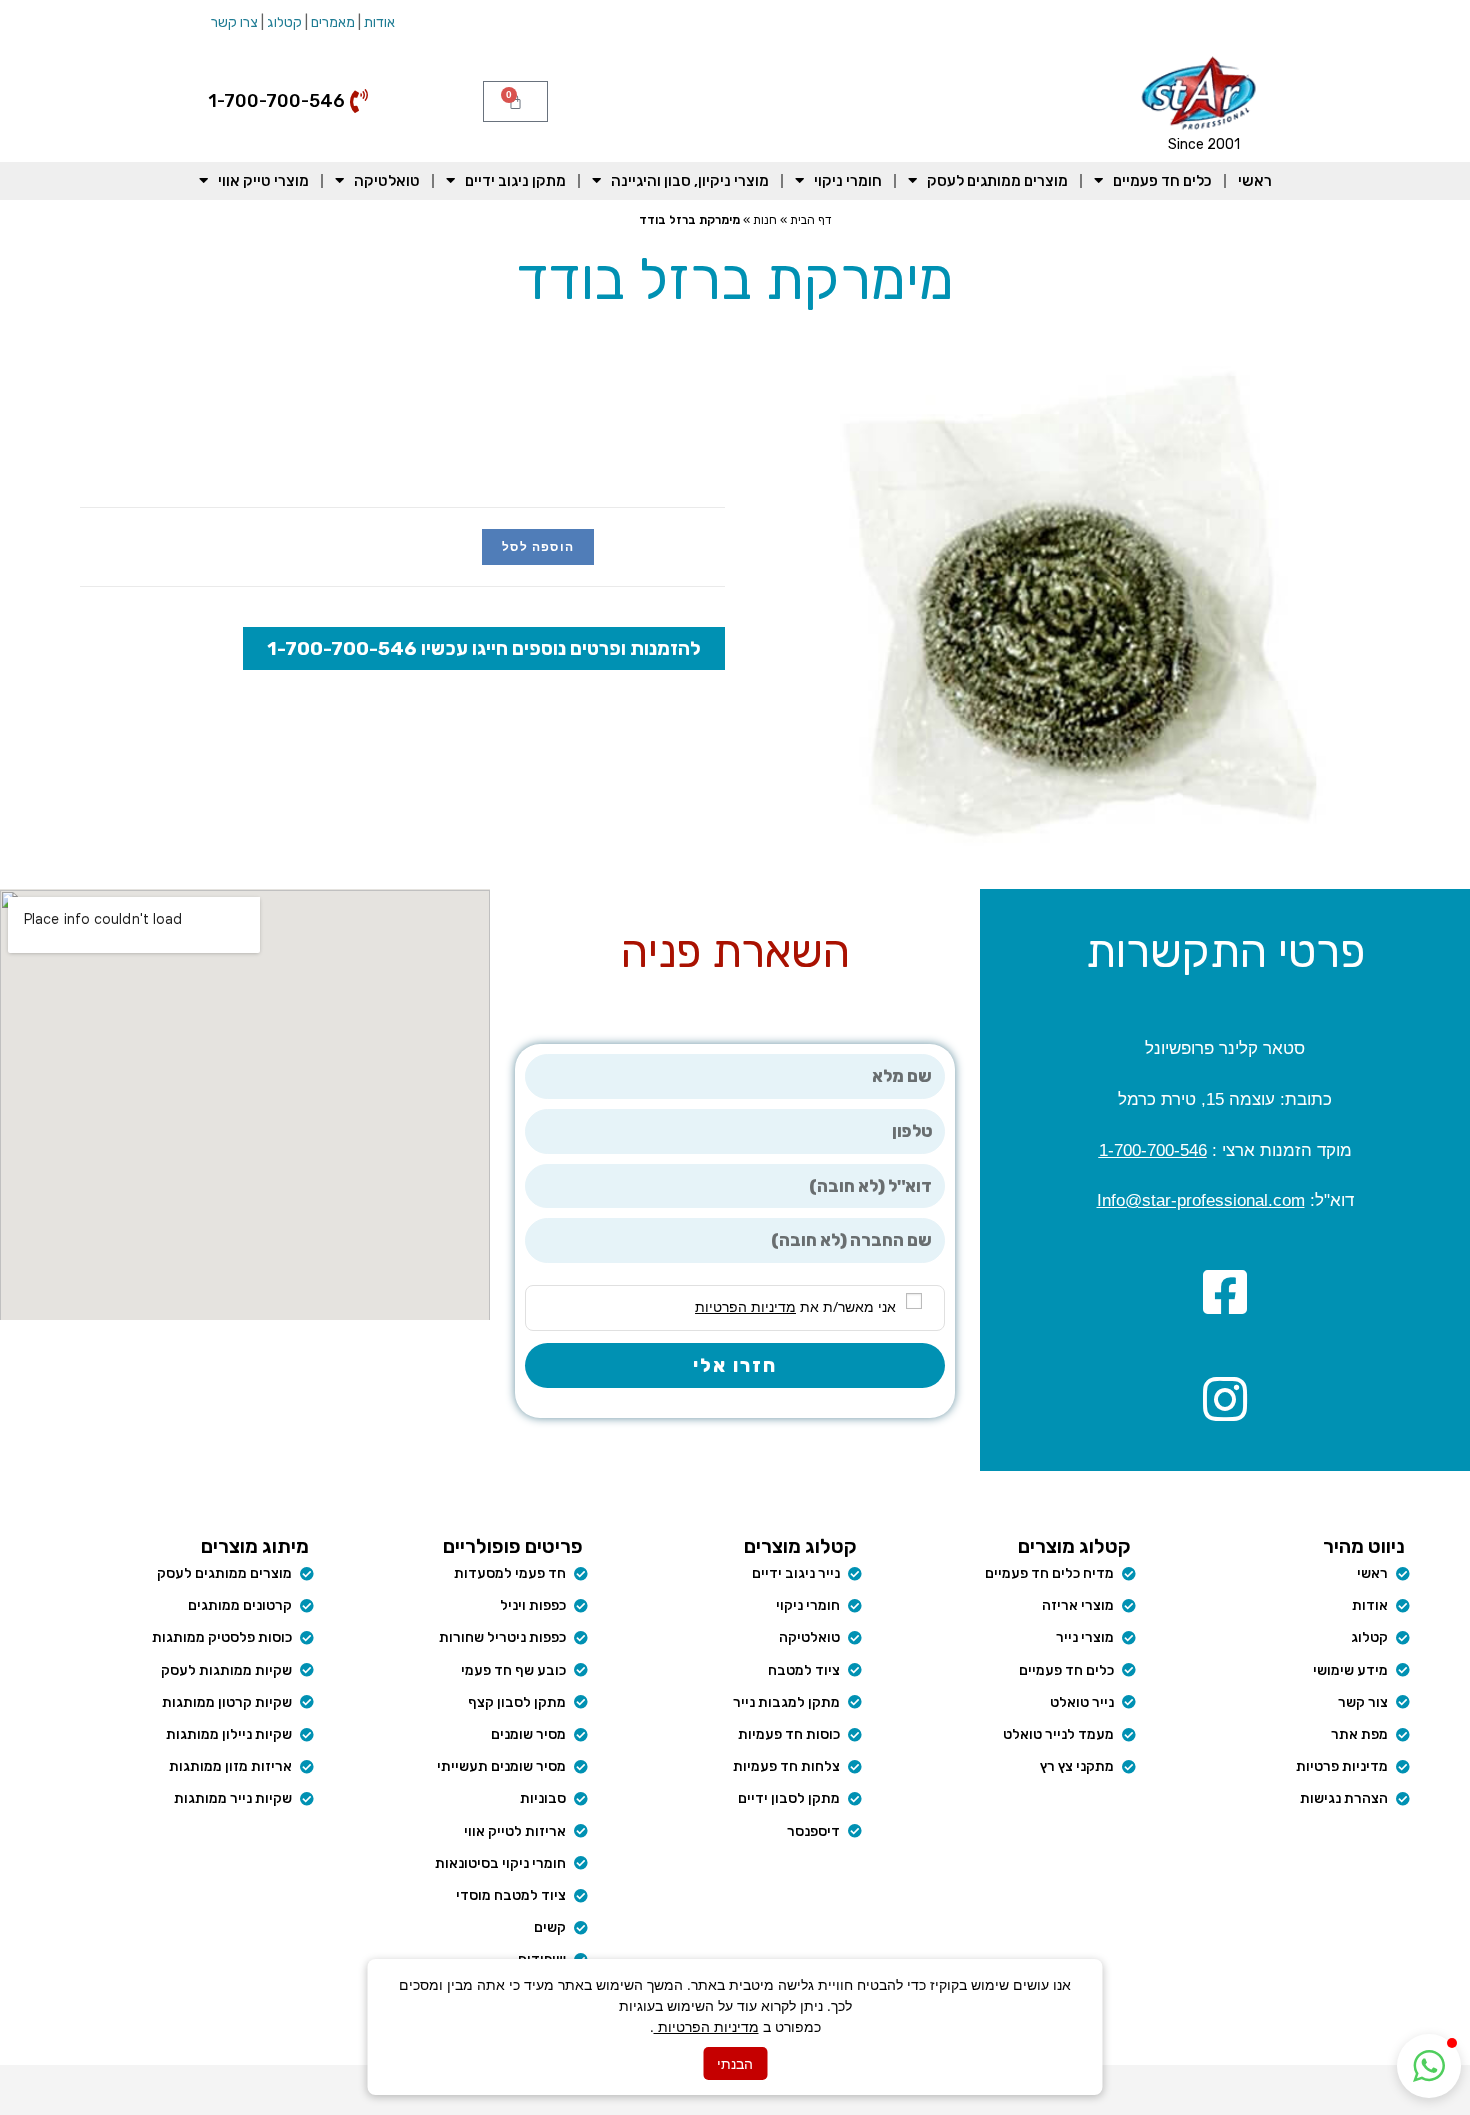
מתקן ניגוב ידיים (515, 181)
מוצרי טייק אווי (263, 181)
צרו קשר (234, 22)
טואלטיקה (387, 181)
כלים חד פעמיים (1162, 181)
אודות (379, 22)
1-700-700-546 (1153, 1150)
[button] (1429, 2066)
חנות (765, 220)
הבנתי (735, 2063)
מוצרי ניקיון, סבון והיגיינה (690, 181)
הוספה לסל (538, 546)
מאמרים (333, 22)
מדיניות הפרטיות (706, 2026)
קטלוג (284, 22)
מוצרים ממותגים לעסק (997, 181)
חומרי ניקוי (848, 181)
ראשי (1255, 181)
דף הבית (811, 220)
